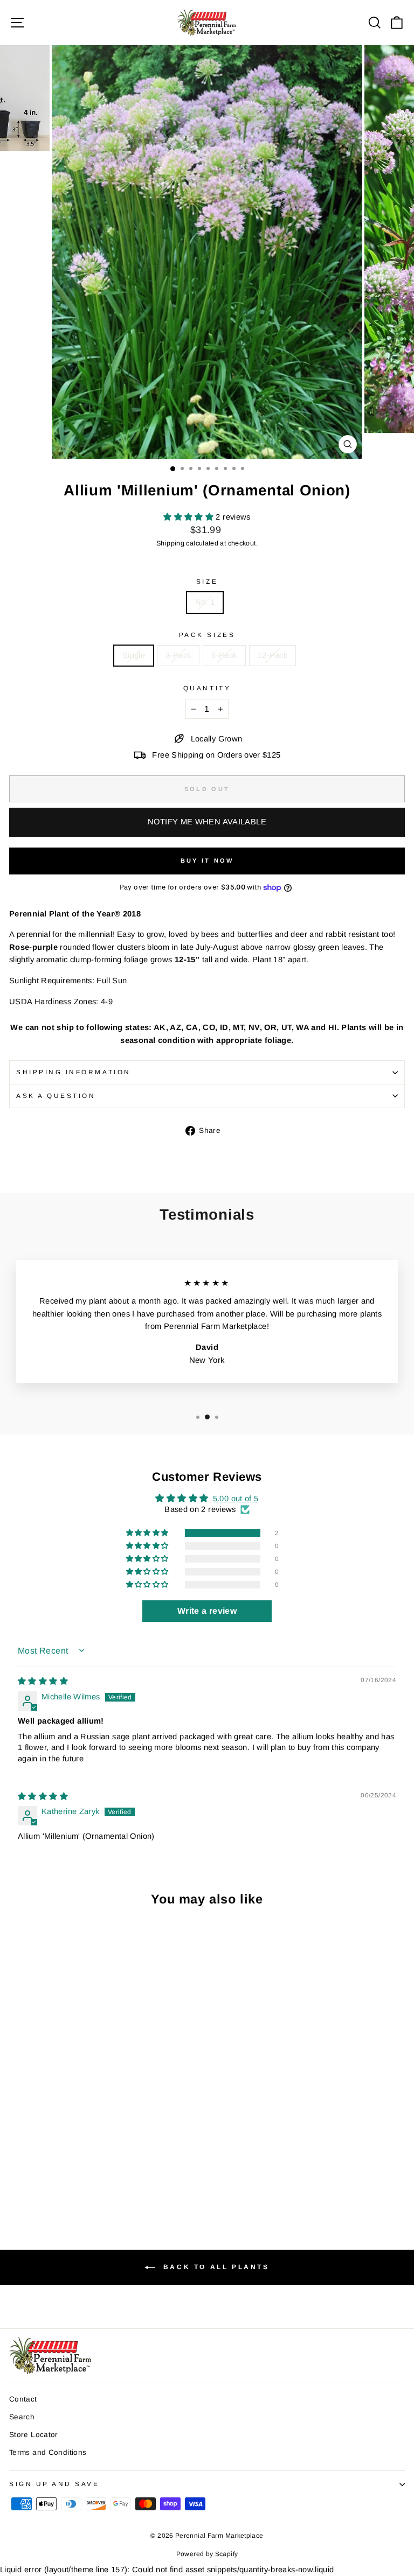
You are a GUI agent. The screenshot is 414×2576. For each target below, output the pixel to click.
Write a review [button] (207, 1611)
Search (22, 2417)
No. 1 (205, 602)
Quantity (207, 688)
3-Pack (178, 655)
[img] (43, 1681)
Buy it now (207, 860)
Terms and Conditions (48, 2452)
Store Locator (34, 2435)
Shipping (170, 543)
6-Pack (224, 655)
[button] (189, 517)
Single (134, 655)
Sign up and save (54, 2484)
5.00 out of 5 (236, 1499)
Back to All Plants (214, 2267)
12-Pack (273, 655)
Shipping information (74, 1072)
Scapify (227, 2554)
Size (207, 581)
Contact (23, 2399)
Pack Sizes (207, 635)
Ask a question (56, 1095)
